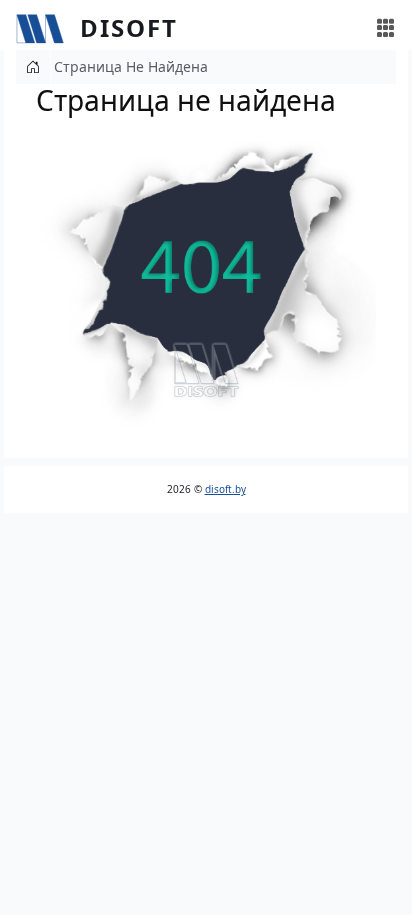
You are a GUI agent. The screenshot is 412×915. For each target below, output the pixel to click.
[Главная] (48, 28)
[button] (206, 283)
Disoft (129, 27)
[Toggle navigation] (386, 28)
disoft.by (225, 489)
